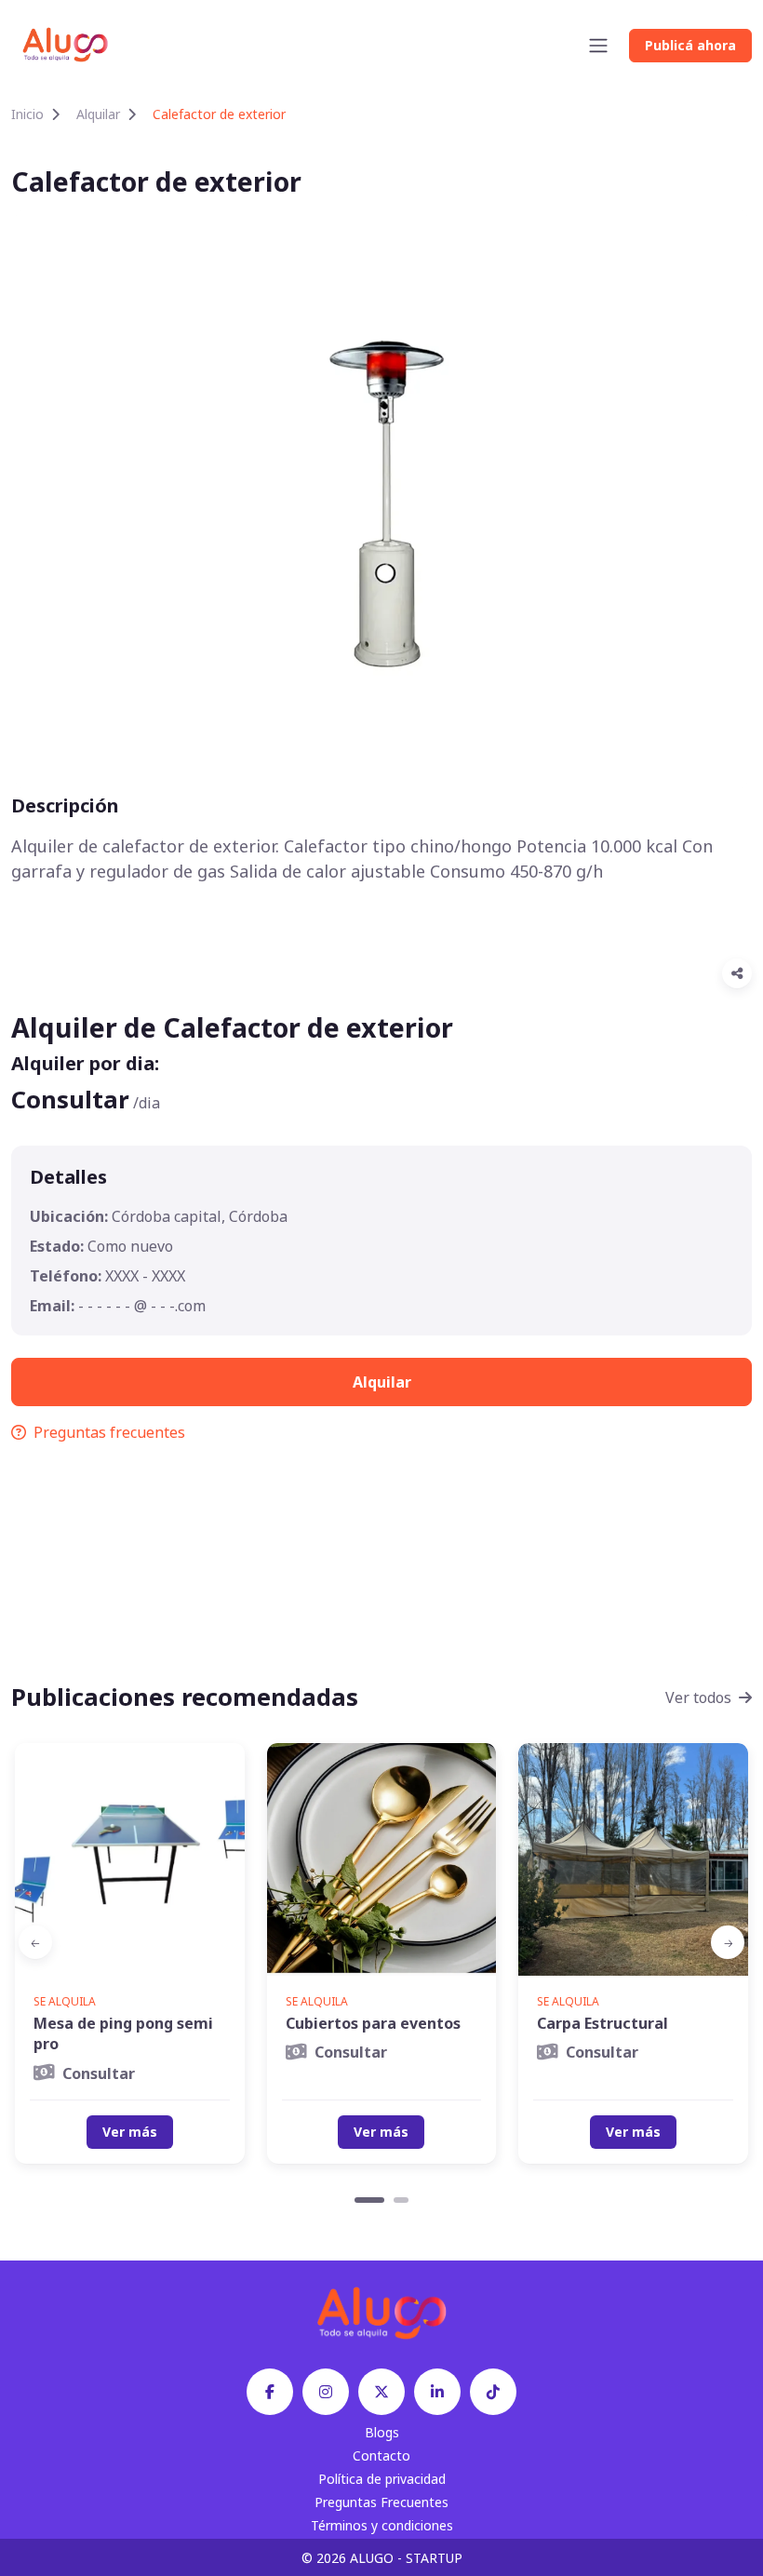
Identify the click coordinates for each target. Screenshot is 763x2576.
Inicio (27, 114)
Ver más (130, 2132)
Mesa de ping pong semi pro (123, 2033)
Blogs (382, 2432)
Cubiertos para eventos (373, 2023)
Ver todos (698, 1697)
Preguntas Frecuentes (381, 2502)
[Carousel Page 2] (401, 2200)
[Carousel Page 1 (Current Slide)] (369, 2200)
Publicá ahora (690, 45)
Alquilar (98, 114)
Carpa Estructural (602, 2023)
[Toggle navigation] (598, 46)
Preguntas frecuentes (109, 1432)
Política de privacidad (382, 2479)
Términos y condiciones (382, 2525)
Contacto (381, 2455)
